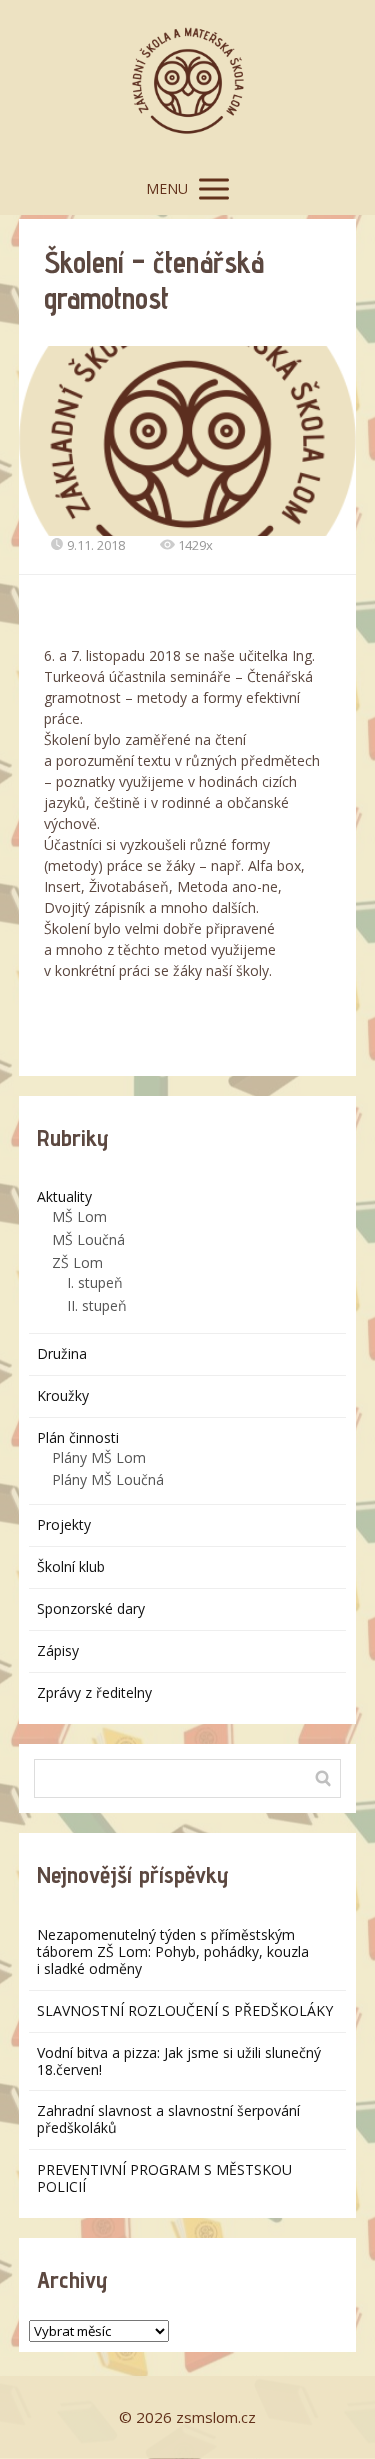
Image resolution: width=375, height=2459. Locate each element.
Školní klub (71, 1566)
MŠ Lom (79, 1216)
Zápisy (58, 1650)
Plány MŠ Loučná (108, 1479)
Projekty (64, 1524)
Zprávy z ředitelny (94, 1692)
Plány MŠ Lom (99, 1457)
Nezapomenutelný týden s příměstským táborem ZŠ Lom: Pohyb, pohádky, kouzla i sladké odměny (173, 1951)
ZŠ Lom (77, 1262)
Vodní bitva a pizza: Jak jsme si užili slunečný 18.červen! (179, 2061)
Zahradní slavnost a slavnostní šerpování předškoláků (168, 2119)
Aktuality (64, 1196)
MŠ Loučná (88, 1239)
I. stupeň (95, 1282)
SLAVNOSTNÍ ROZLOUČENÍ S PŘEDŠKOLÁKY (185, 2010)
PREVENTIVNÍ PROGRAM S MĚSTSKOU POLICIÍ (164, 2178)
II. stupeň (97, 1305)
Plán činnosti (78, 1437)
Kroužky (63, 1395)
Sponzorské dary (91, 1608)
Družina (62, 1353)
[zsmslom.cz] (188, 81)
